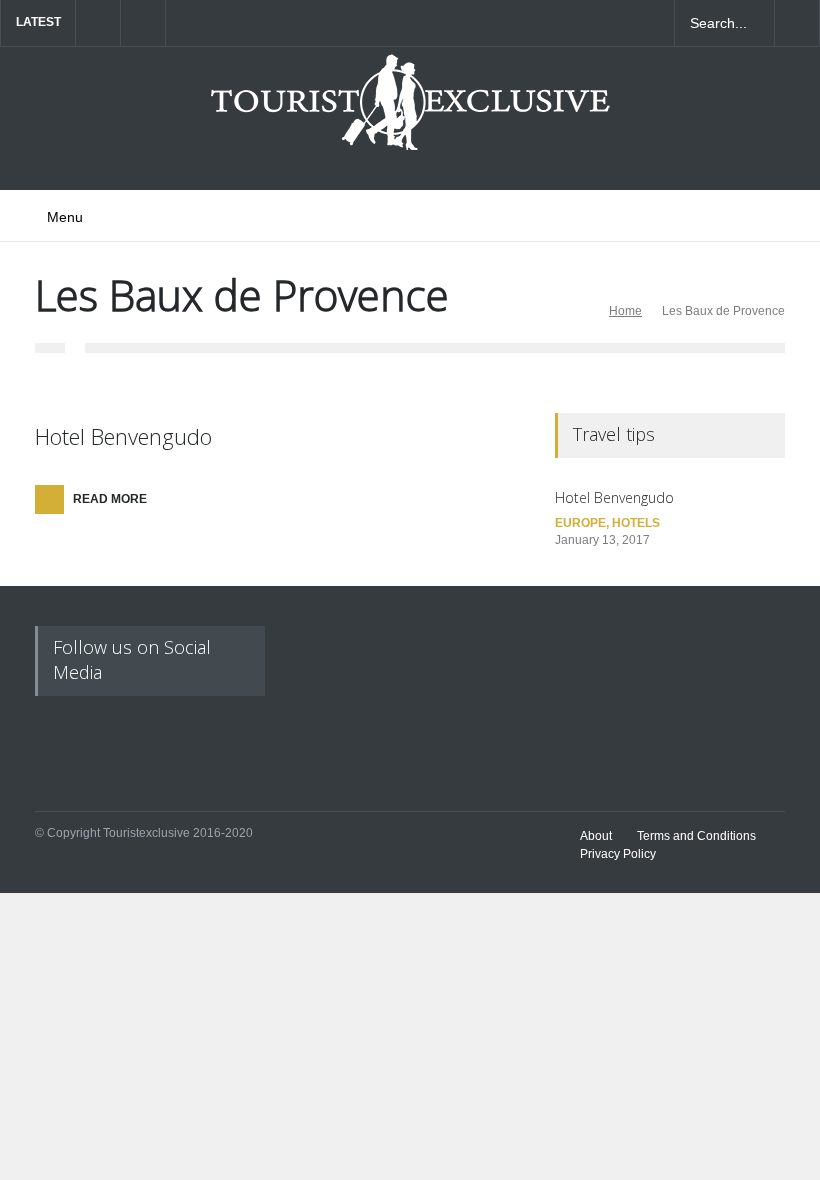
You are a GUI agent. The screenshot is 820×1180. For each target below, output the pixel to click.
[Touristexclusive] (410, 112)
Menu (65, 217)
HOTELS (636, 523)
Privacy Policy (618, 854)
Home (625, 311)
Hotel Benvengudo (123, 436)
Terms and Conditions (696, 836)
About (596, 836)
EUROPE (580, 523)
